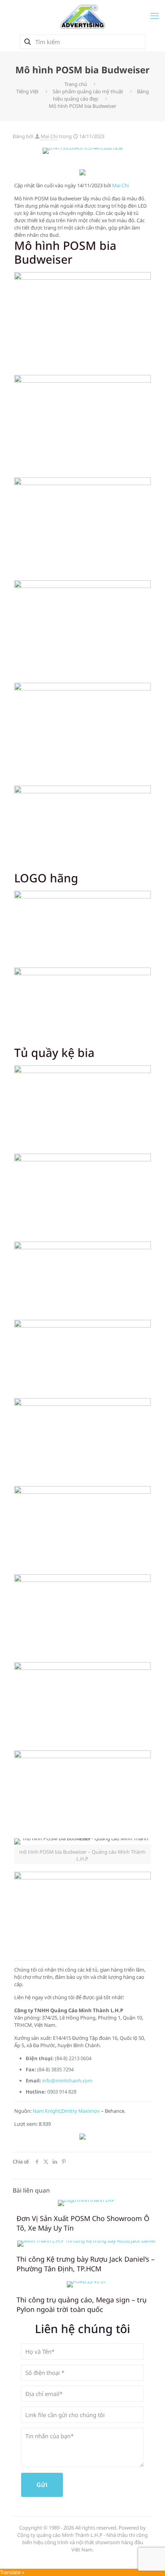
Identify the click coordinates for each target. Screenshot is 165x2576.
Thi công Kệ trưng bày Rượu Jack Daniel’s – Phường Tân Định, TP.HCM (86, 2264)
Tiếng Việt (27, 91)
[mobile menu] (155, 15)
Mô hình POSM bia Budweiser (82, 106)
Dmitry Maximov (81, 2111)
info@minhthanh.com (67, 2081)
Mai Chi (49, 136)
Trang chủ (76, 84)
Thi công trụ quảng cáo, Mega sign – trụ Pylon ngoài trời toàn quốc (82, 2304)
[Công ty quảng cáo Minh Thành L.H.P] (82, 16)
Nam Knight (46, 2111)
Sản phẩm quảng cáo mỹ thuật (88, 91)
